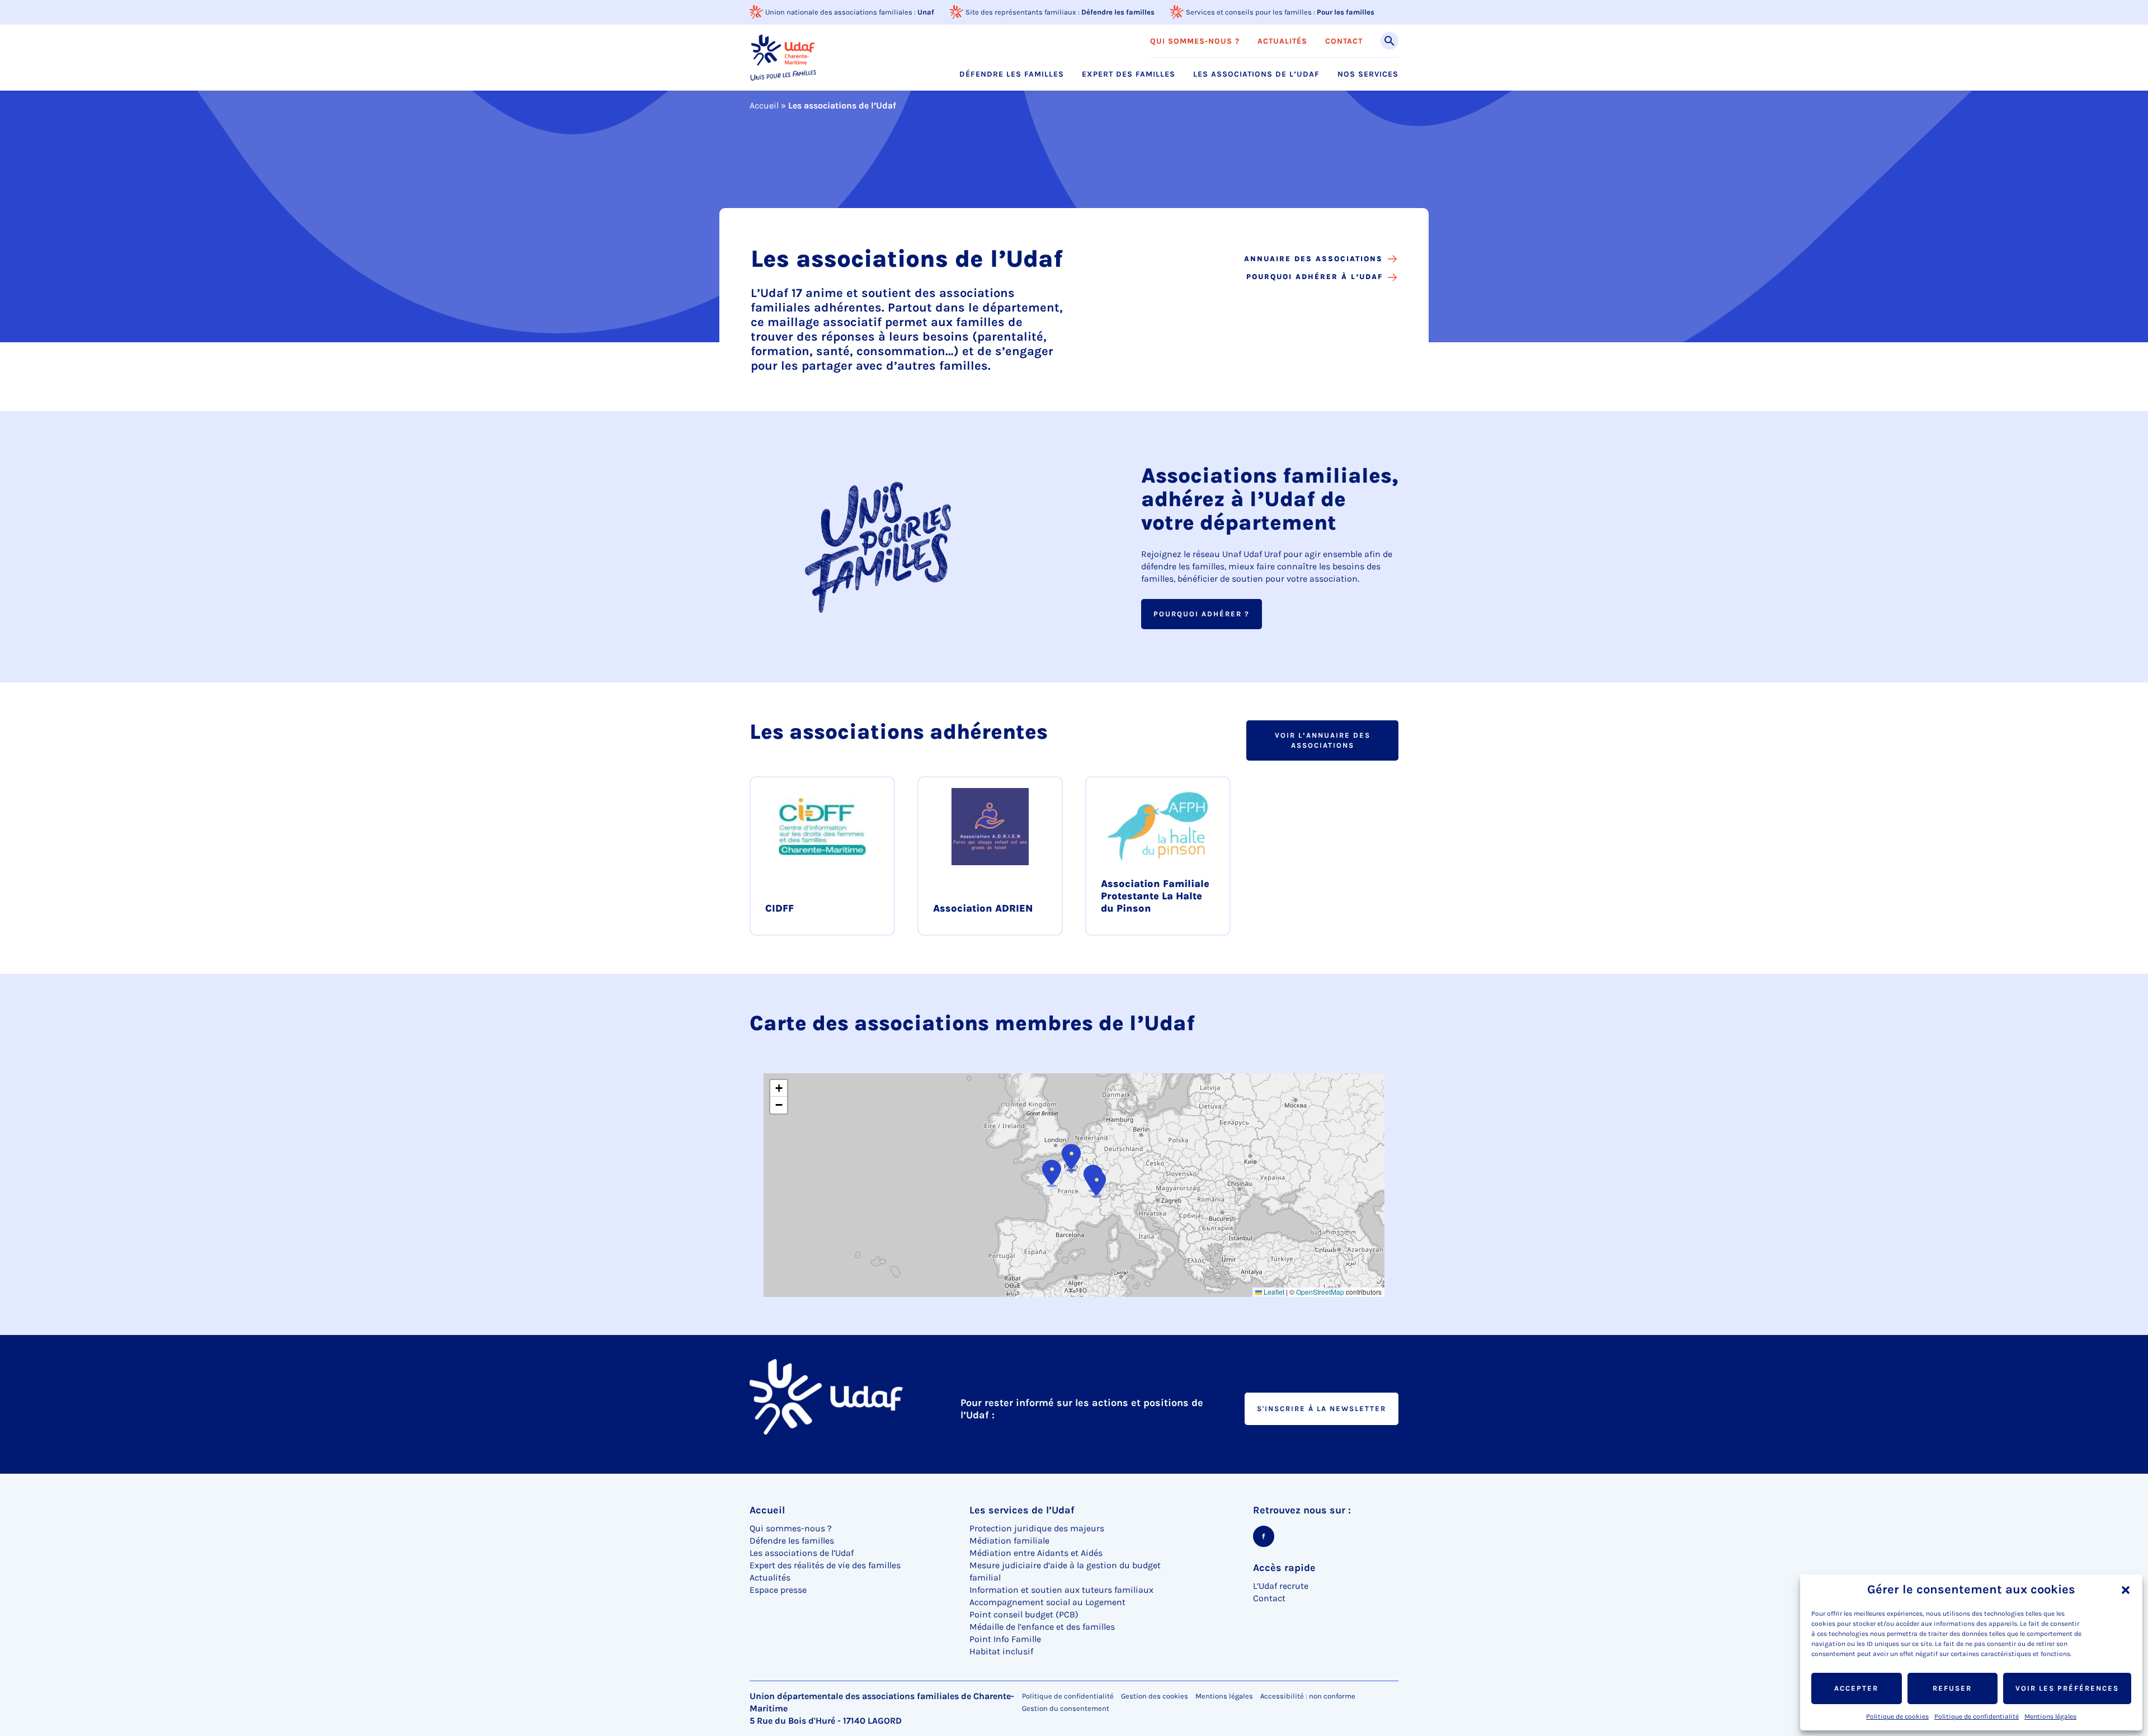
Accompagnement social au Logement (1047, 1602)
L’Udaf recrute (1281, 1586)
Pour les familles (1346, 12)
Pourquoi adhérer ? (1202, 614)
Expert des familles (1129, 74)
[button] (2126, 1590)
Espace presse (778, 1590)
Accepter (1856, 1688)
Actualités (1282, 41)
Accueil (764, 105)
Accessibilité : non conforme (1308, 1696)
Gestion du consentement (1066, 1709)
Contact (1344, 41)
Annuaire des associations (1313, 259)
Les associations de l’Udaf (1256, 74)
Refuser (1952, 1688)
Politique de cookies (1897, 1716)
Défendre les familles (1118, 12)
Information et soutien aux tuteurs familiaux (1061, 1590)
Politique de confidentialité (1977, 1716)
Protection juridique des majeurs (1037, 1528)
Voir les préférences (2067, 1688)
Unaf (926, 12)
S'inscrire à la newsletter (1322, 1409)
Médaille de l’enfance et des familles (1042, 1627)
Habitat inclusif (1001, 1651)
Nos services (1368, 74)
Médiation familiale (1009, 1541)
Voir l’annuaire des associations (1323, 740)
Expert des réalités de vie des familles (825, 1565)
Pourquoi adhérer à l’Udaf (1315, 277)
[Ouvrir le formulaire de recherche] (1389, 41)
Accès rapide (1284, 1568)
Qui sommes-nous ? (1195, 41)
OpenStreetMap (1320, 1292)
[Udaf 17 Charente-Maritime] (783, 57)
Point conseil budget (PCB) (1024, 1614)
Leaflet (1273, 1292)
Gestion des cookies (1155, 1696)
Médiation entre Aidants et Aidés (1036, 1553)
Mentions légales (2050, 1716)
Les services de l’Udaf (1022, 1510)
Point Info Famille (1005, 1639)
